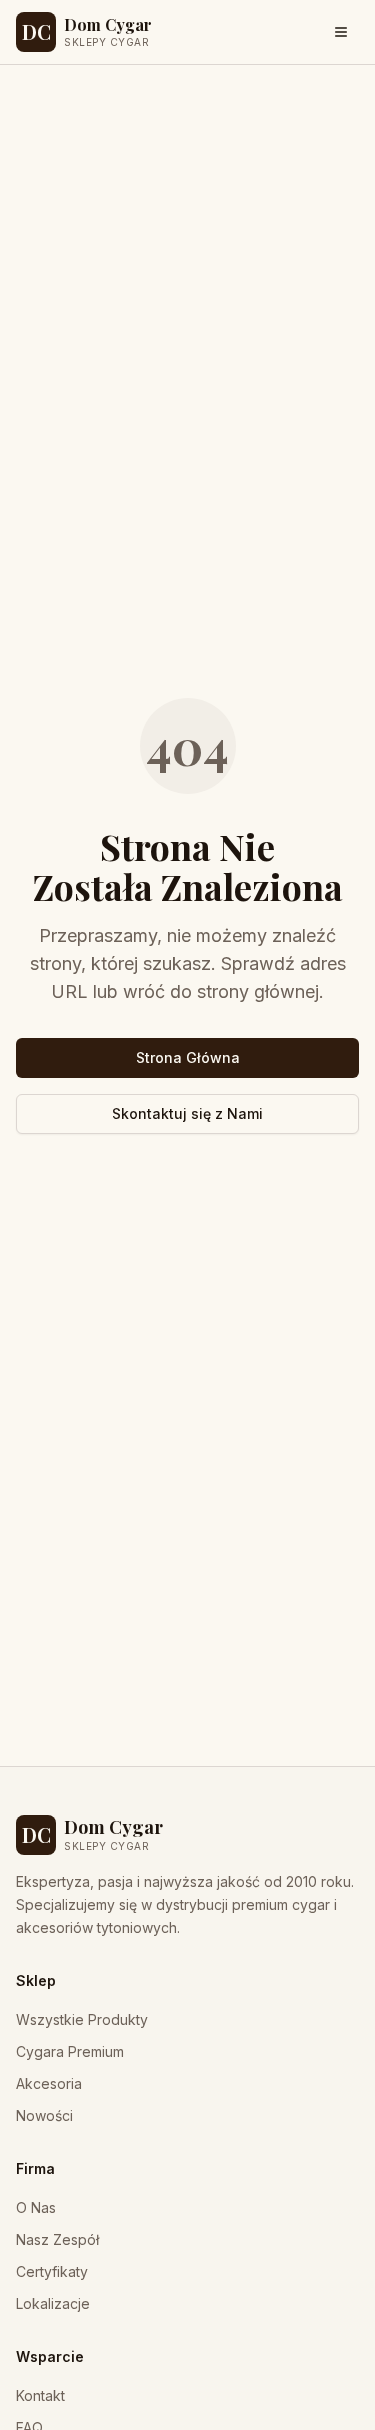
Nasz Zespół (57, 2239)
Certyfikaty (52, 2271)
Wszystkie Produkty (82, 2019)
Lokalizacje (53, 2303)
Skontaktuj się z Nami (187, 1113)
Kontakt (40, 2395)
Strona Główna (188, 1057)
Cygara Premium (70, 2051)
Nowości (44, 2115)
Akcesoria (49, 2083)
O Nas (36, 2207)
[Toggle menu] (341, 32)
